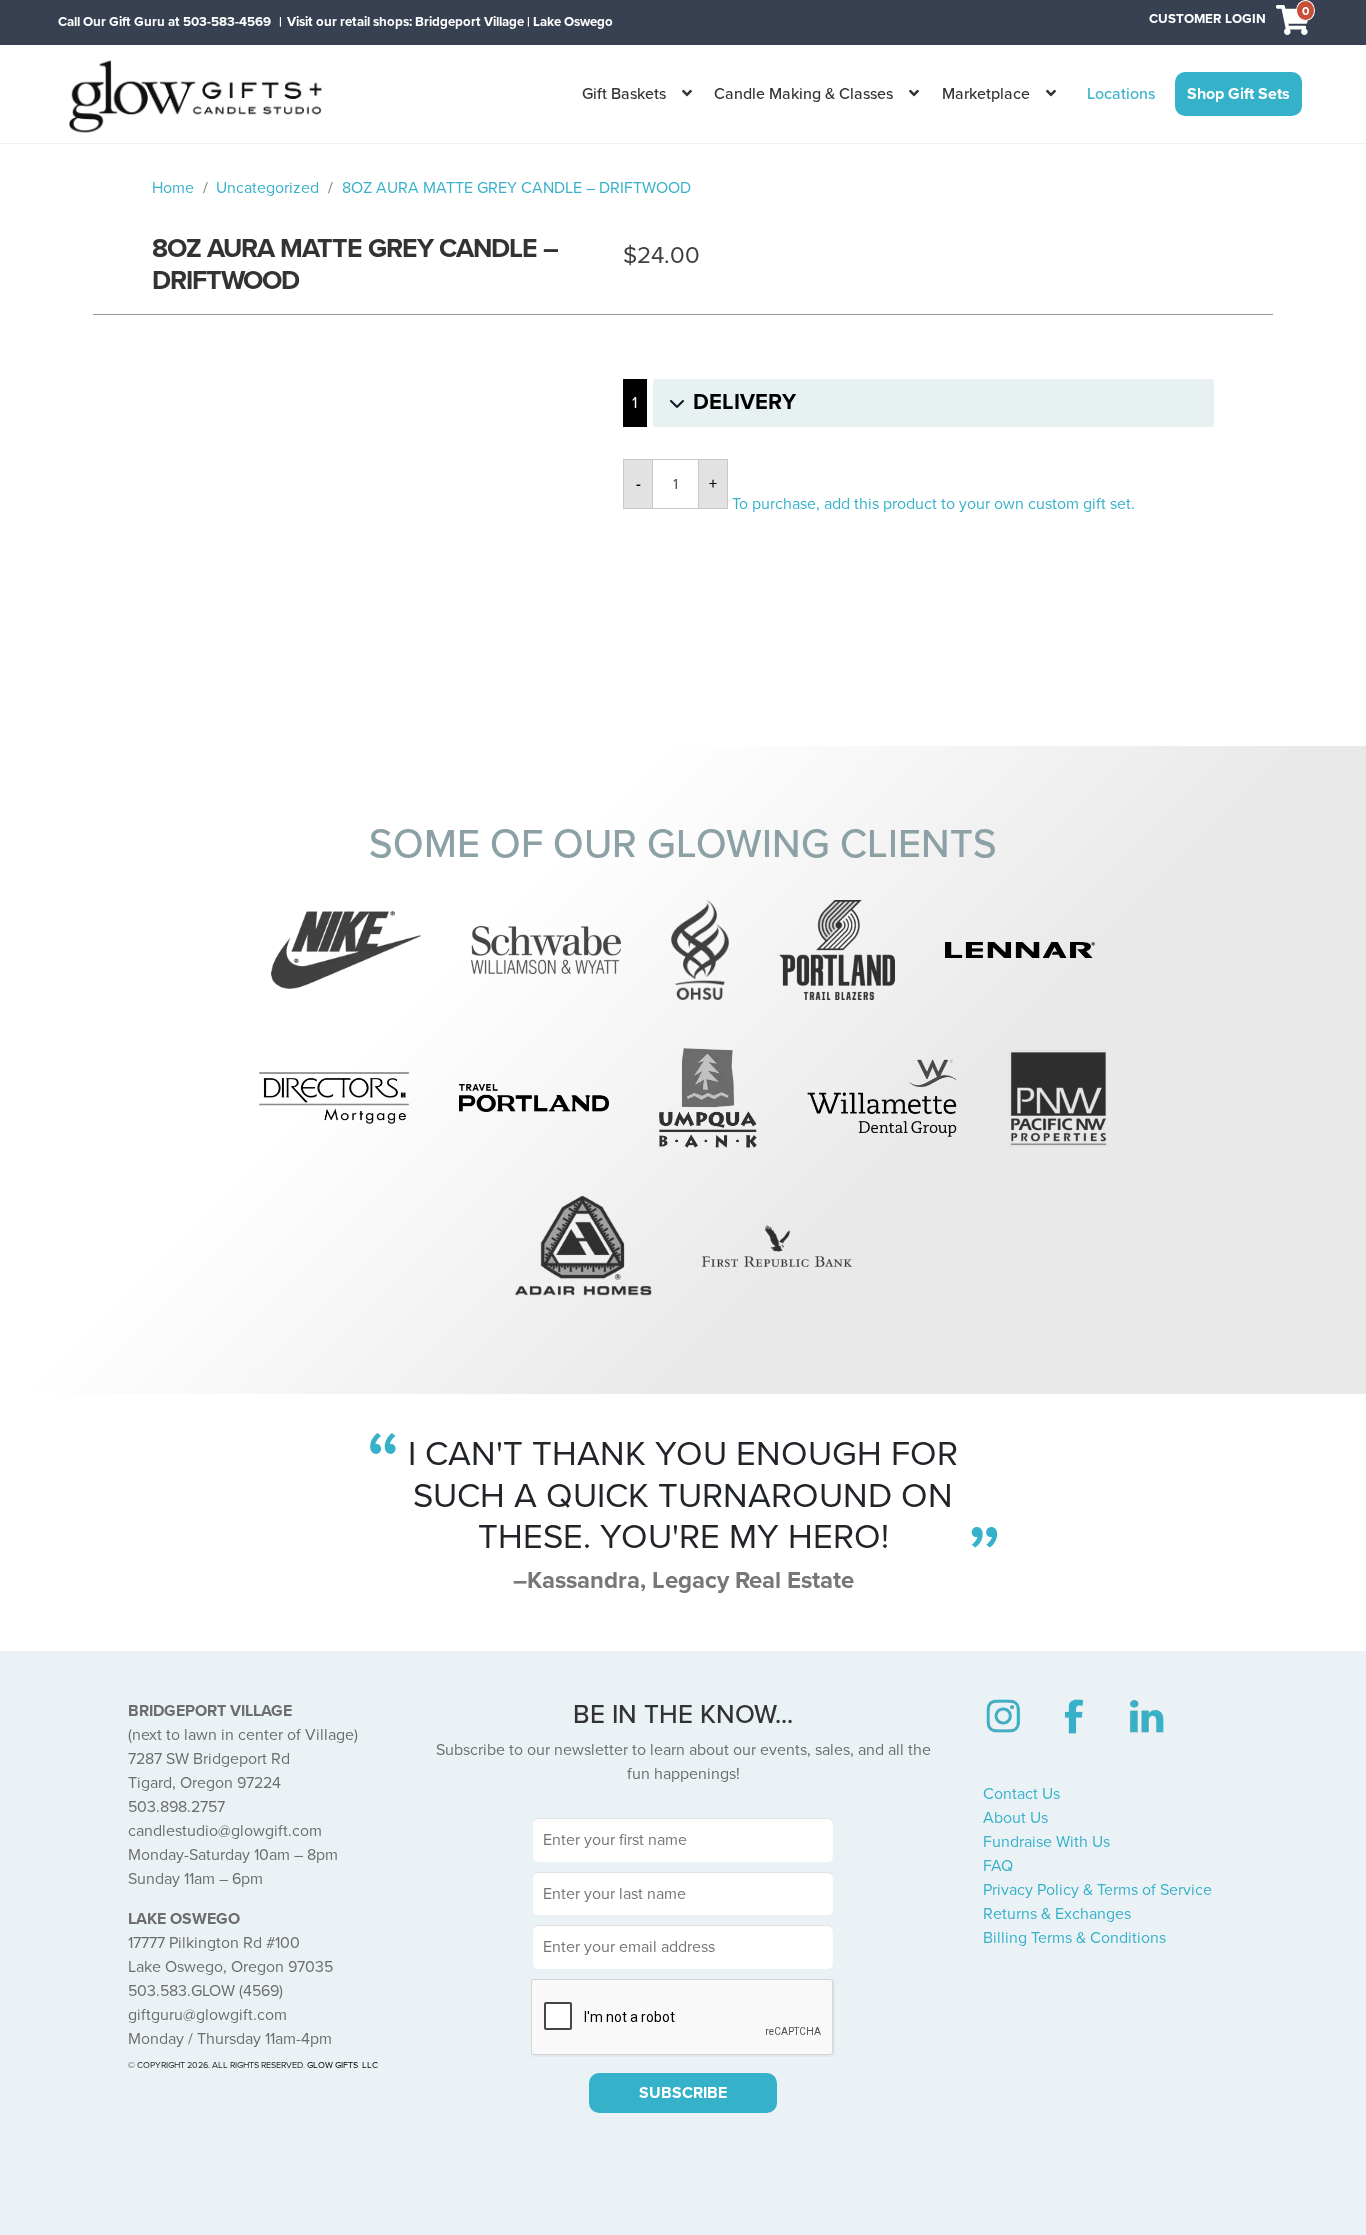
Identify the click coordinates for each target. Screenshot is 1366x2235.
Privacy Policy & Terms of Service (1097, 1890)
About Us (1015, 1818)
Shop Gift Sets (1238, 94)
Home (173, 188)
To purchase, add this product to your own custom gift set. (933, 504)
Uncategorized (267, 188)
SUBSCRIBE (683, 2093)
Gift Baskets (624, 94)
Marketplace (986, 94)
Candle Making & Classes (803, 94)
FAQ (998, 1866)
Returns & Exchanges (1057, 1914)
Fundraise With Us (1046, 1842)
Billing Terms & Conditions (1074, 1938)
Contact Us (1021, 1794)
